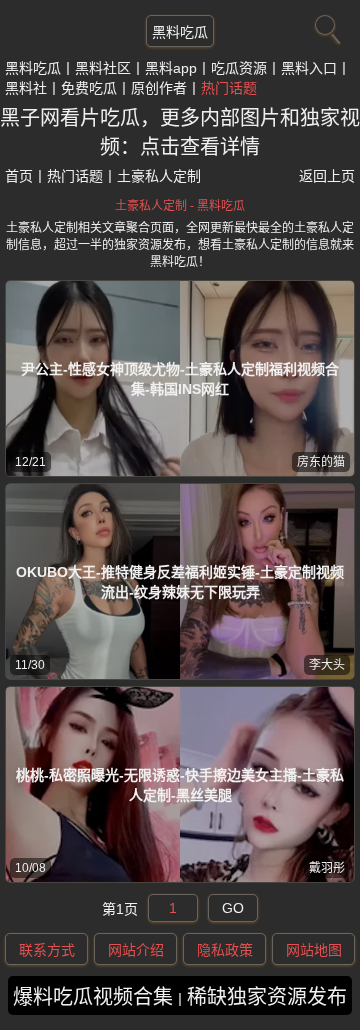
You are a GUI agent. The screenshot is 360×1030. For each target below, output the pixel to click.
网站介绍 (136, 950)
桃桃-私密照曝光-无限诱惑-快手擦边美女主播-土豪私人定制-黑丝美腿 (180, 785)
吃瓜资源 (239, 68)
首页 (19, 176)
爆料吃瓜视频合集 (93, 997)
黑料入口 (309, 68)
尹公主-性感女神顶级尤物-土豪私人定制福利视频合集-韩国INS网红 (180, 379)
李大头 (327, 665)
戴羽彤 (327, 868)
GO (233, 908)
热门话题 (229, 88)
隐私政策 (225, 950)
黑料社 (26, 88)
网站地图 (314, 950)
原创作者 (159, 88)
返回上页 (327, 176)
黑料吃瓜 (180, 32)
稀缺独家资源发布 (267, 997)
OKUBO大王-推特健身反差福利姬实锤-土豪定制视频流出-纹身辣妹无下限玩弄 (180, 582)
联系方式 (47, 950)
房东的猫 (321, 462)
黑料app (171, 68)
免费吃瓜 (89, 88)
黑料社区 (103, 68)
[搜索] (325, 25)
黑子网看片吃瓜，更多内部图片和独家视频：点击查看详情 (180, 132)
